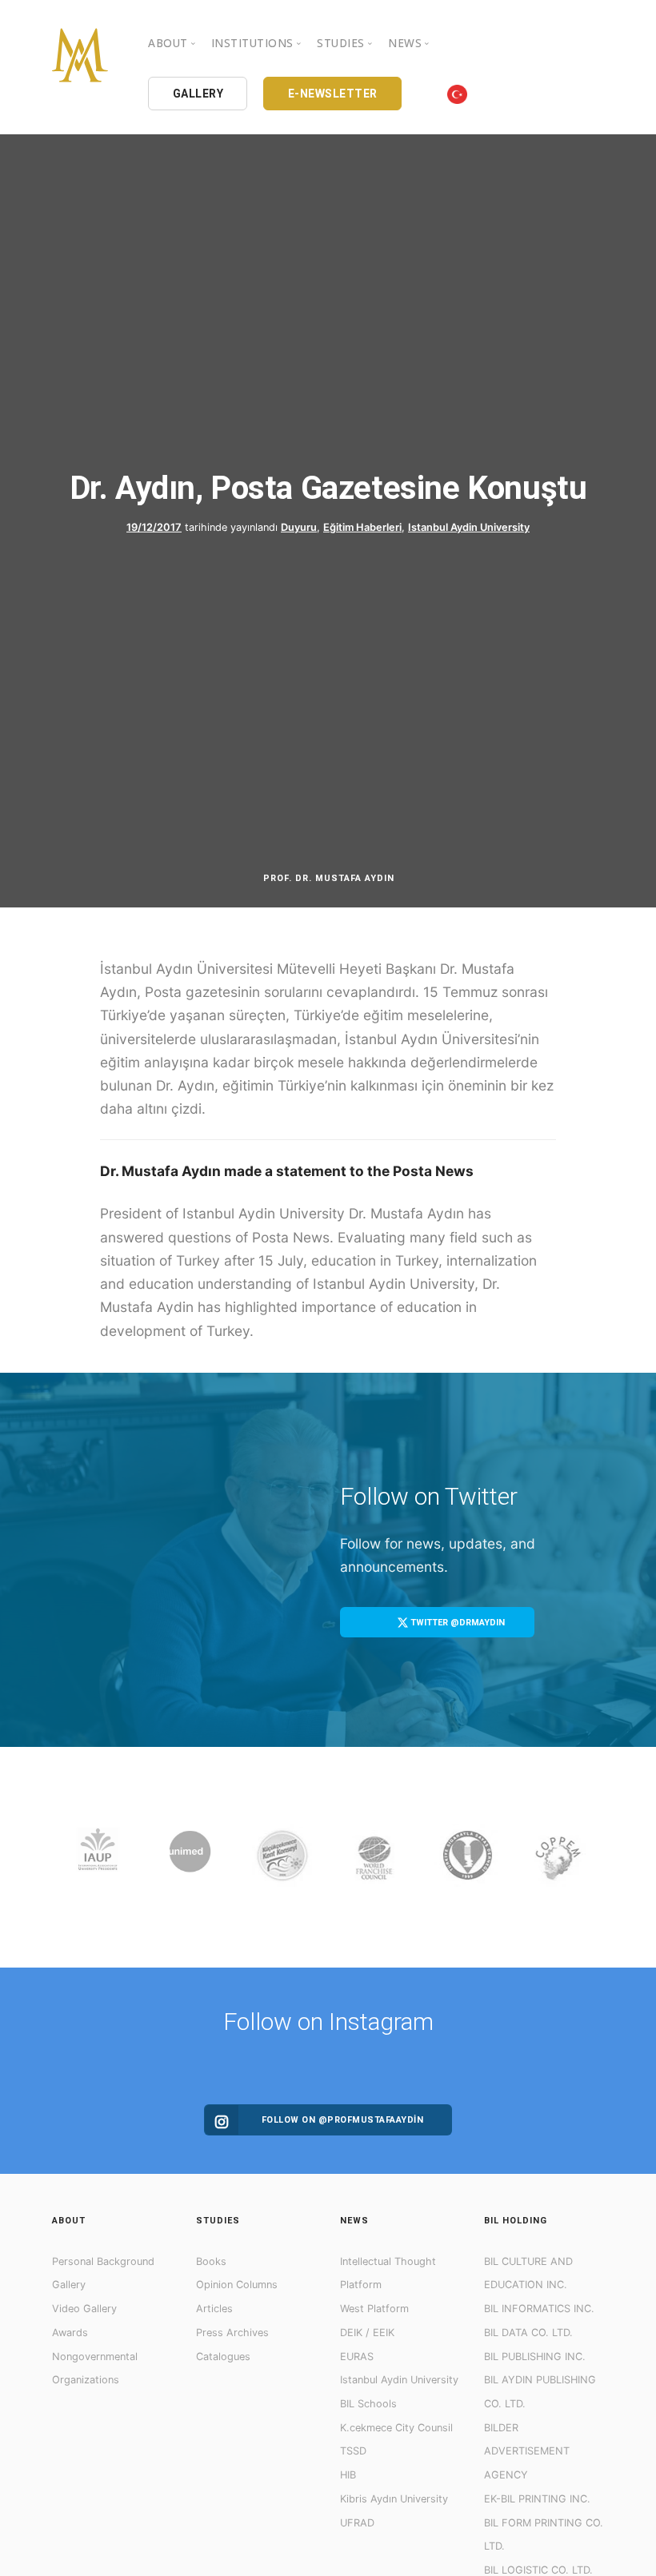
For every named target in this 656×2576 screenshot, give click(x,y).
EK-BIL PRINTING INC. (537, 2499)
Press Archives (232, 2333)
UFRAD (357, 2523)
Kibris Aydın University (394, 2499)
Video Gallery (84, 2309)
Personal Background (103, 2261)
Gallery (69, 2285)
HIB (348, 2475)
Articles (214, 2309)
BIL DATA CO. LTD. (528, 2333)
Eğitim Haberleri (362, 527)
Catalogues (223, 2357)
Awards (70, 2333)
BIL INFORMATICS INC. (539, 2309)
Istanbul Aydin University (469, 527)
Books (211, 2261)
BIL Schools (368, 2404)
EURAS (357, 2357)
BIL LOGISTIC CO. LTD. (538, 2570)
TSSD (353, 2451)
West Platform (374, 2309)
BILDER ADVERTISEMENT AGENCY (527, 2451)
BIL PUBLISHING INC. (535, 2357)
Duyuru (299, 527)
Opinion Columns (237, 2285)
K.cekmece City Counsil (396, 2428)
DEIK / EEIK (367, 2333)
